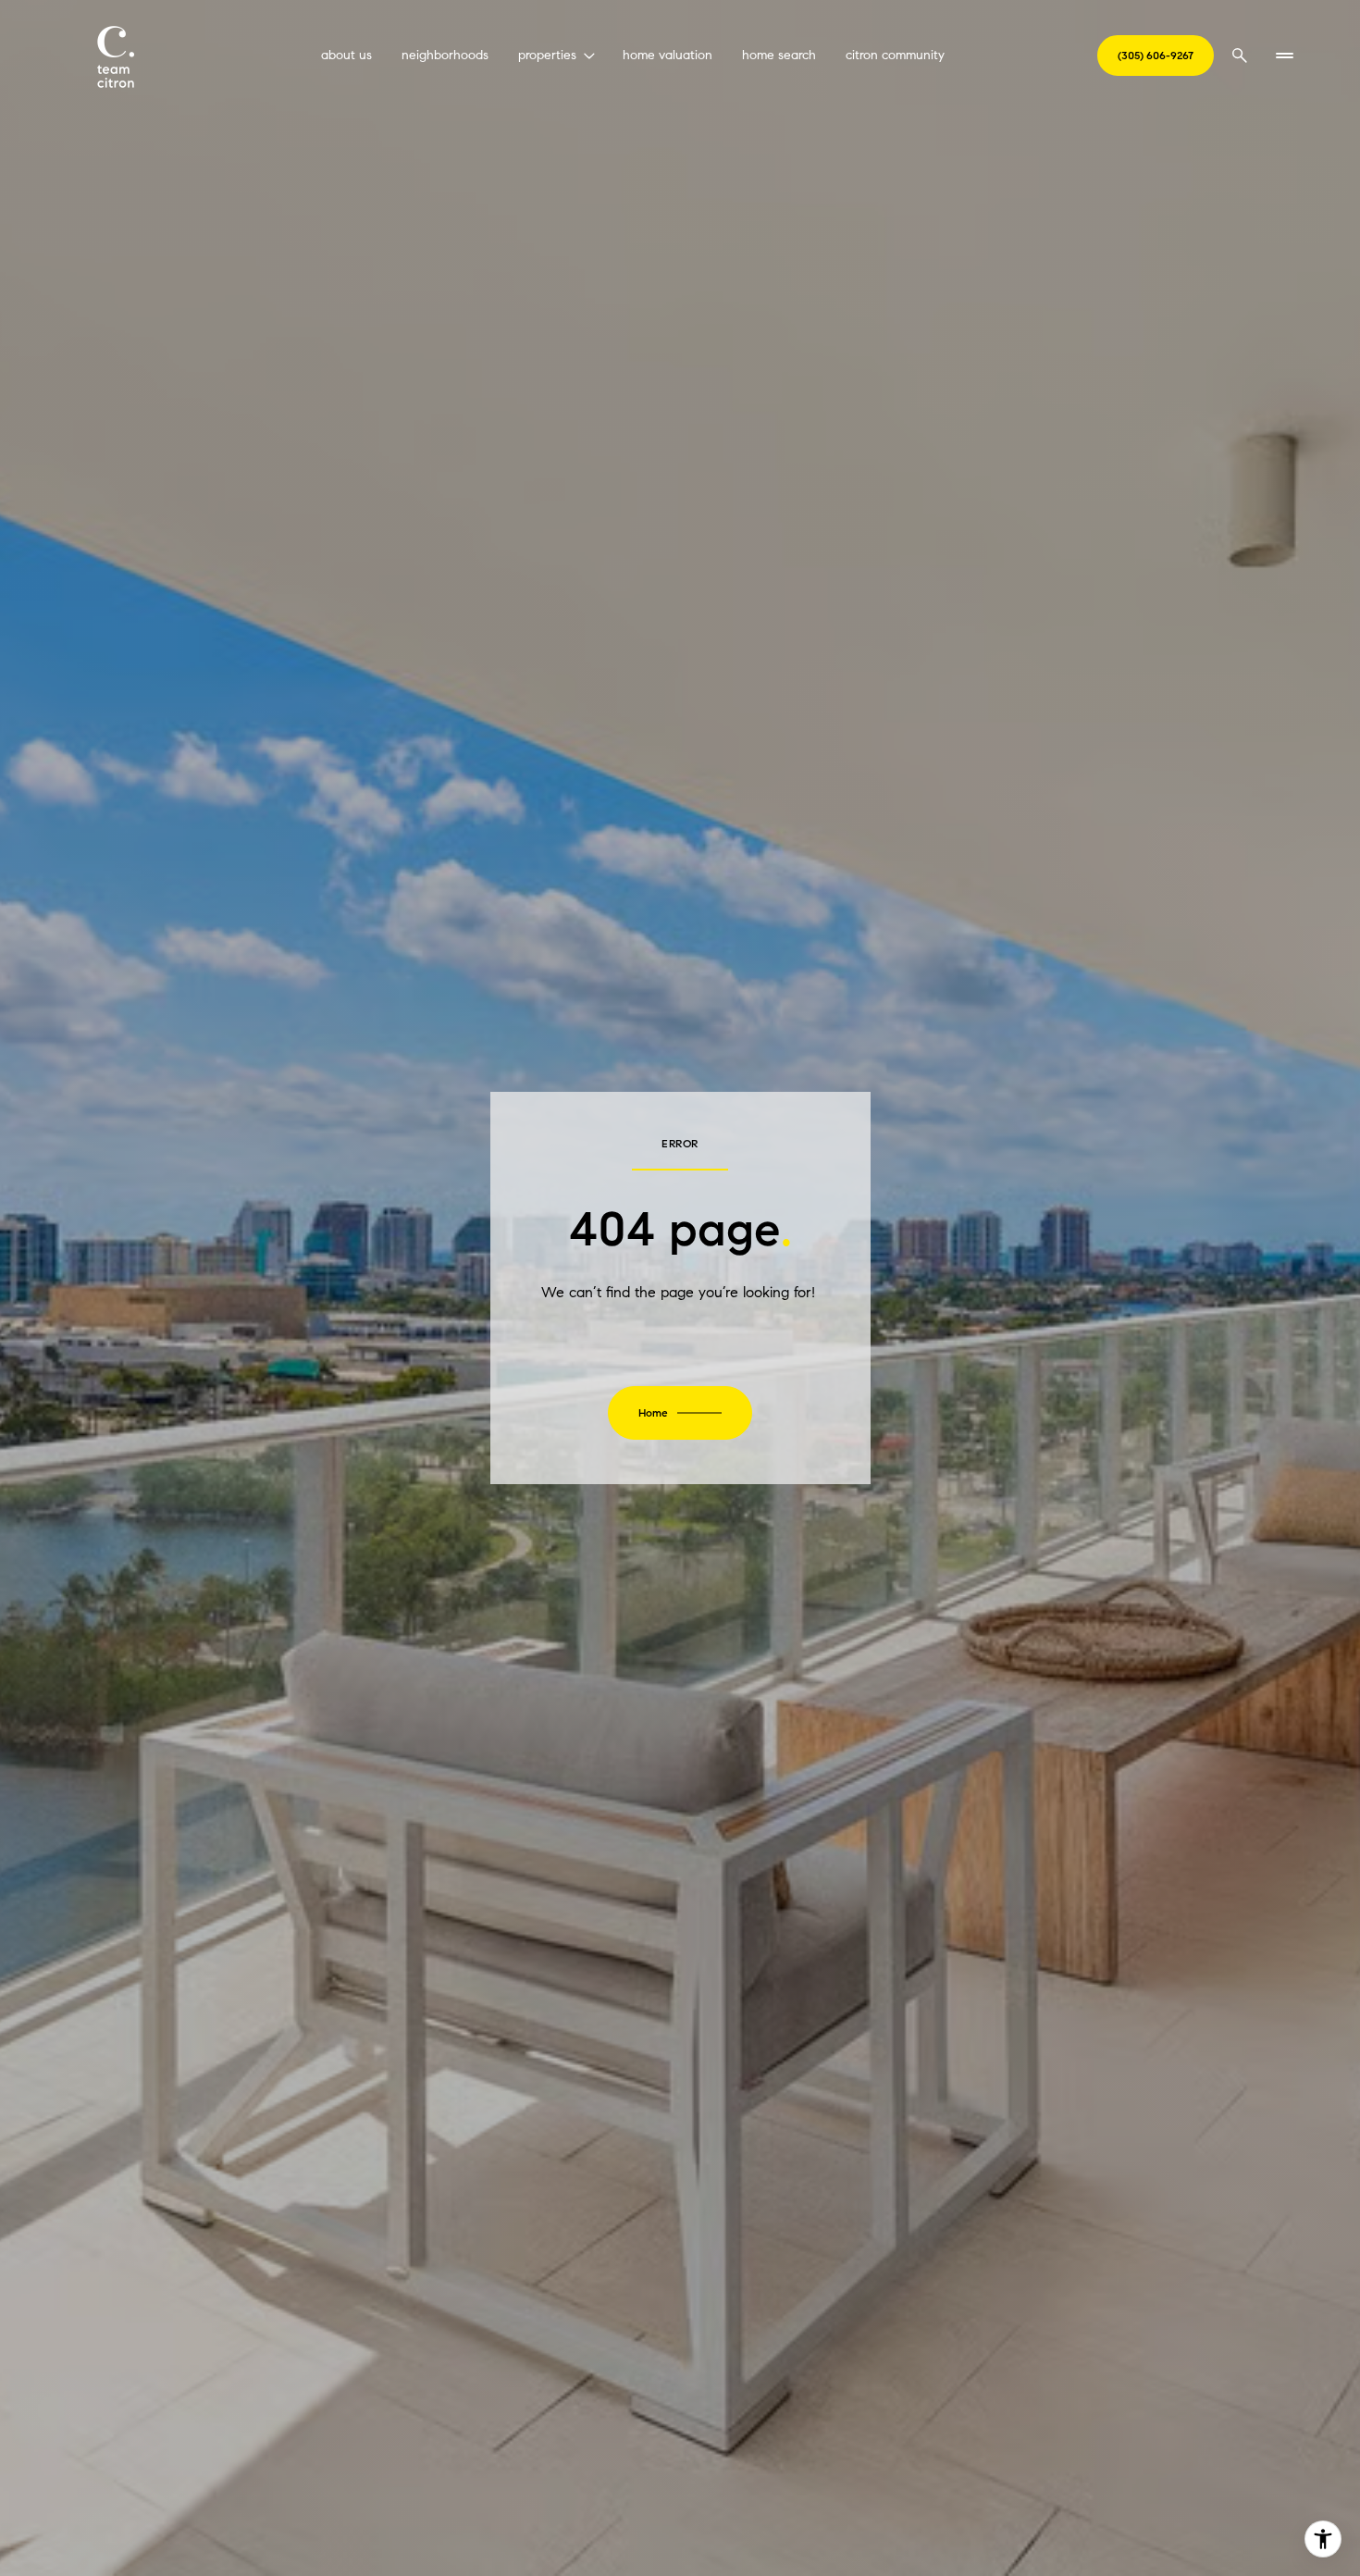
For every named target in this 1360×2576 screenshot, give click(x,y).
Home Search (779, 55)
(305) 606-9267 (1156, 55)
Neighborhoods (445, 55)
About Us (346, 55)
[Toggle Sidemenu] (1284, 56)
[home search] (1240, 56)
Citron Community (895, 55)
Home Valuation (668, 55)
